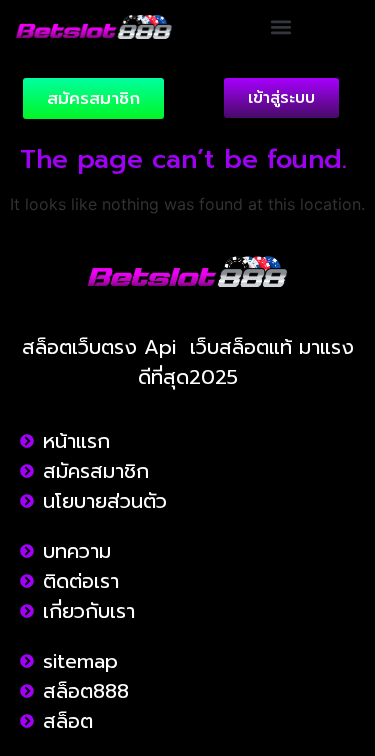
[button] (281, 26)
